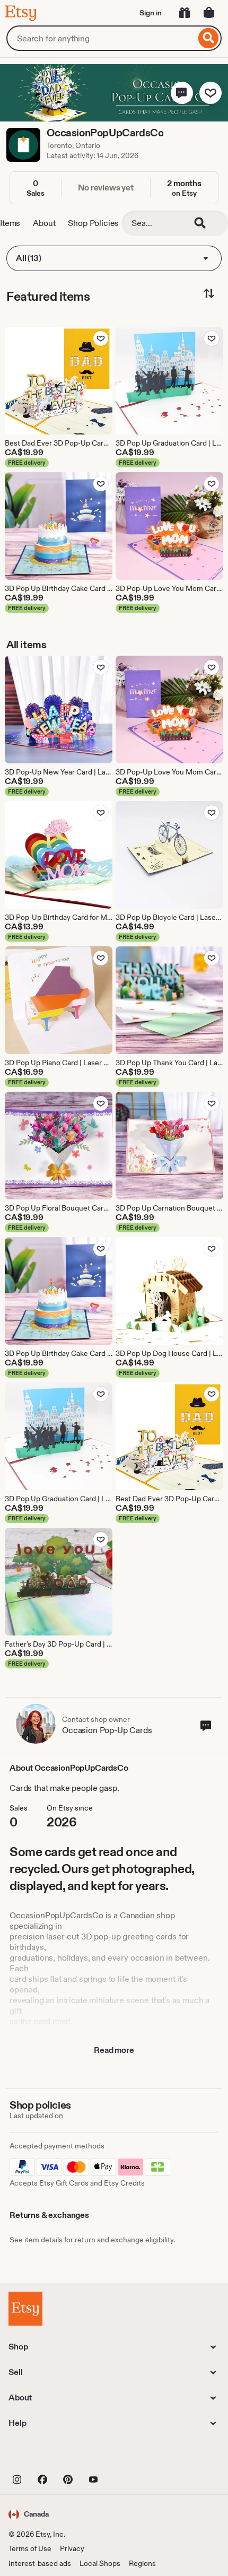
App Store (44, 2455)
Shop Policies (93, 223)
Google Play (124, 2455)
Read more (114, 2050)
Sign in (151, 13)
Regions (142, 2563)
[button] (182, 93)
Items (10, 223)
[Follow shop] (211, 93)
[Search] (209, 38)
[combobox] (101, 38)
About (44, 223)
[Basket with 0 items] (209, 13)
